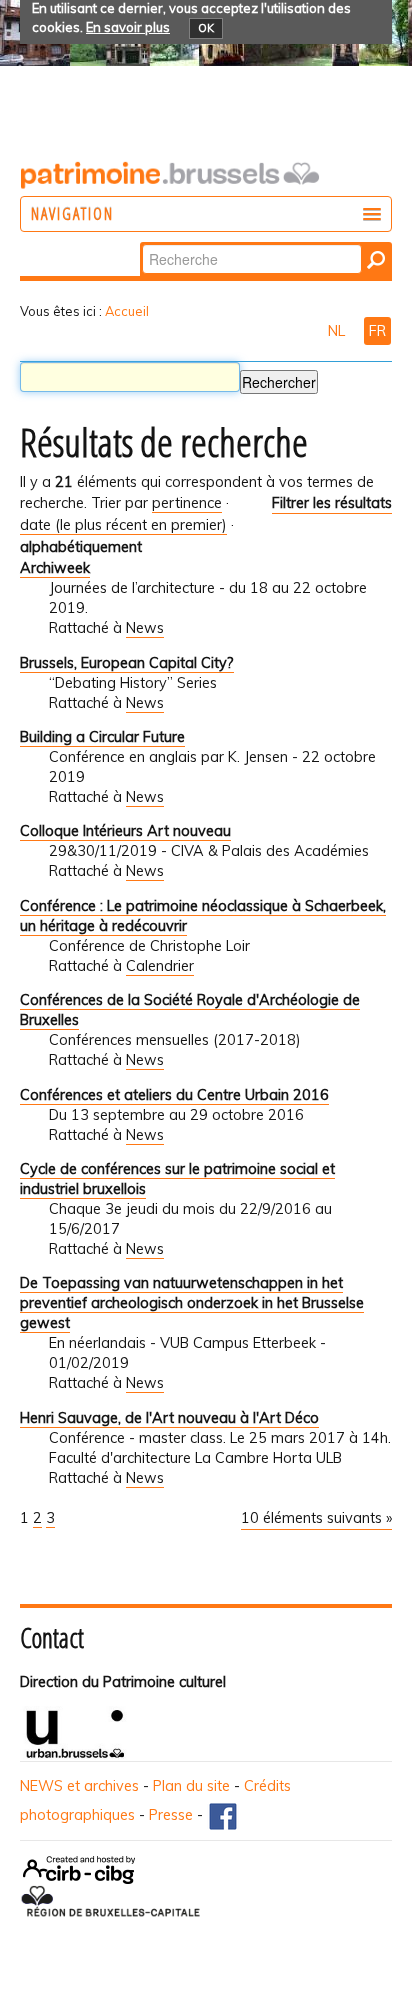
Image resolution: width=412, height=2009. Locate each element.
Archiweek (55, 568)
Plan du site (191, 1786)
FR (377, 331)
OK (206, 28)
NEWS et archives (79, 1786)
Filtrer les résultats (332, 503)
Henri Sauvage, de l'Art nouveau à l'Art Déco (169, 1418)
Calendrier (160, 966)
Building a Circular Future (102, 737)
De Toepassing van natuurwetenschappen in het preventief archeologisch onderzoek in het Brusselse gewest (192, 1303)
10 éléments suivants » (316, 1518)
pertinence (187, 503)
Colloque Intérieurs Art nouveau (125, 831)
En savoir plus (128, 27)
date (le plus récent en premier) (123, 525)
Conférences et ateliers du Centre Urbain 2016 (174, 1095)
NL (338, 331)
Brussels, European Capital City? (127, 663)
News (145, 628)
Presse (171, 1815)
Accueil (127, 311)
